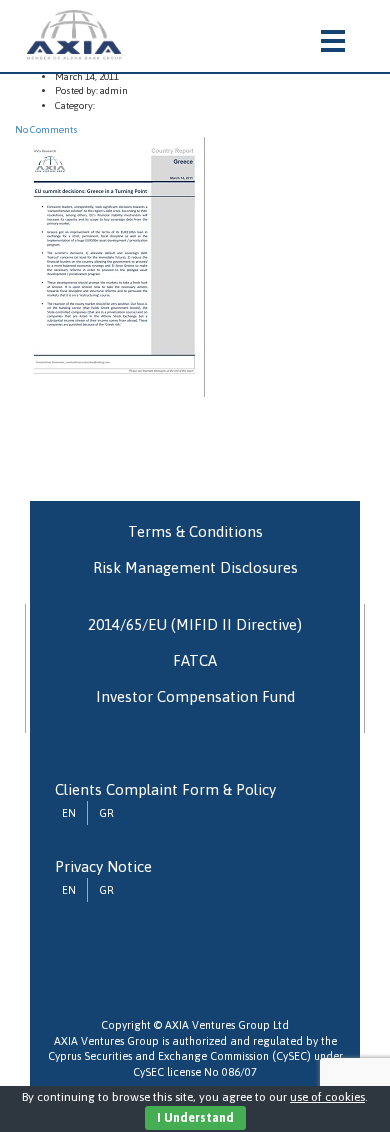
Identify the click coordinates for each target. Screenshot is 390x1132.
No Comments (46, 129)
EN (69, 813)
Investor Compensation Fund (195, 696)
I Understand (195, 1118)
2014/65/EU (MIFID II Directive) (195, 624)
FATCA (195, 660)
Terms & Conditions (195, 531)
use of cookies (327, 1097)
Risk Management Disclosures (195, 567)
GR (106, 813)
